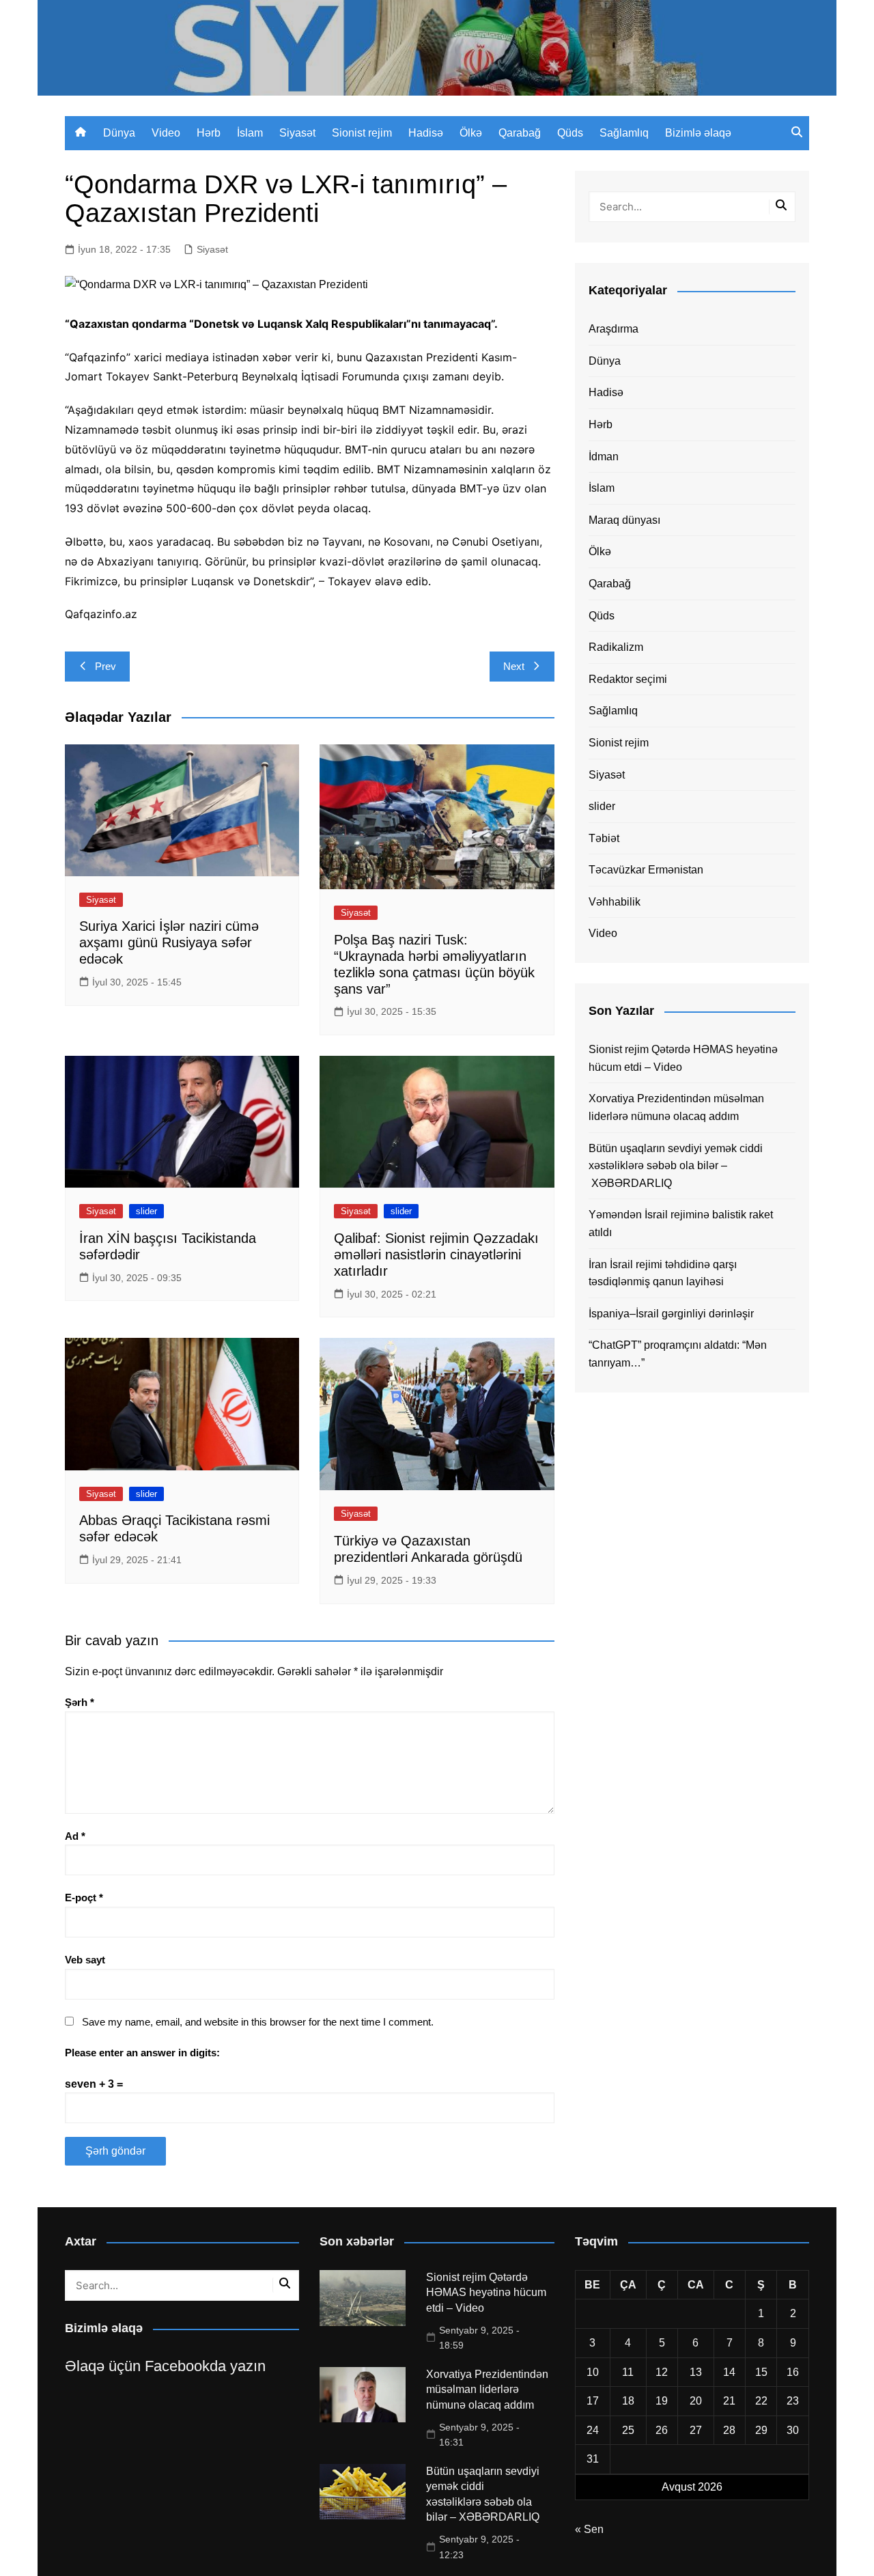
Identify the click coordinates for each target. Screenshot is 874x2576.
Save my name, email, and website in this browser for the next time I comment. (258, 2022)
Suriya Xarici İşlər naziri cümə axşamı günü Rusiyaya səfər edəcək (169, 942)
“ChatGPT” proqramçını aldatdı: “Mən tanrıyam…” (678, 1354)
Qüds (570, 133)
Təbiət (604, 838)
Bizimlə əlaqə (698, 133)
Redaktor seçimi (628, 679)
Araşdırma (614, 329)
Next (514, 666)
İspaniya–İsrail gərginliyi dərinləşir (671, 1314)
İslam (250, 133)
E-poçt (84, 1898)
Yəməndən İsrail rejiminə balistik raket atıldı (681, 1223)
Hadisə (426, 133)
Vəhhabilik (615, 902)
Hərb (209, 133)
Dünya (119, 133)
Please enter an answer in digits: (142, 2053)
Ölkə (471, 133)
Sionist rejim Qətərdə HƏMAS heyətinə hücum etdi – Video (683, 1058)
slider (146, 1211)
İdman (604, 457)
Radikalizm (616, 647)
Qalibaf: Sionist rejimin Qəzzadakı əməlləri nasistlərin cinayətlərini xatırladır (436, 1255)
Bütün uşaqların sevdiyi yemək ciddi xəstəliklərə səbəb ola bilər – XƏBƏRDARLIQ (676, 1166)
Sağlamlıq (624, 133)
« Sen (589, 2529)
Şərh (80, 1702)
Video (166, 133)
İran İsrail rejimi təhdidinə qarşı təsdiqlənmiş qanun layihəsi (663, 1273)
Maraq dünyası (624, 520)
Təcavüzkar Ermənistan (646, 870)
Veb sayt (85, 1960)
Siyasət (297, 133)
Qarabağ (520, 133)
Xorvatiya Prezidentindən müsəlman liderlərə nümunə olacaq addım (676, 1107)
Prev (105, 666)
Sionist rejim (362, 133)
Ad (75, 1836)
